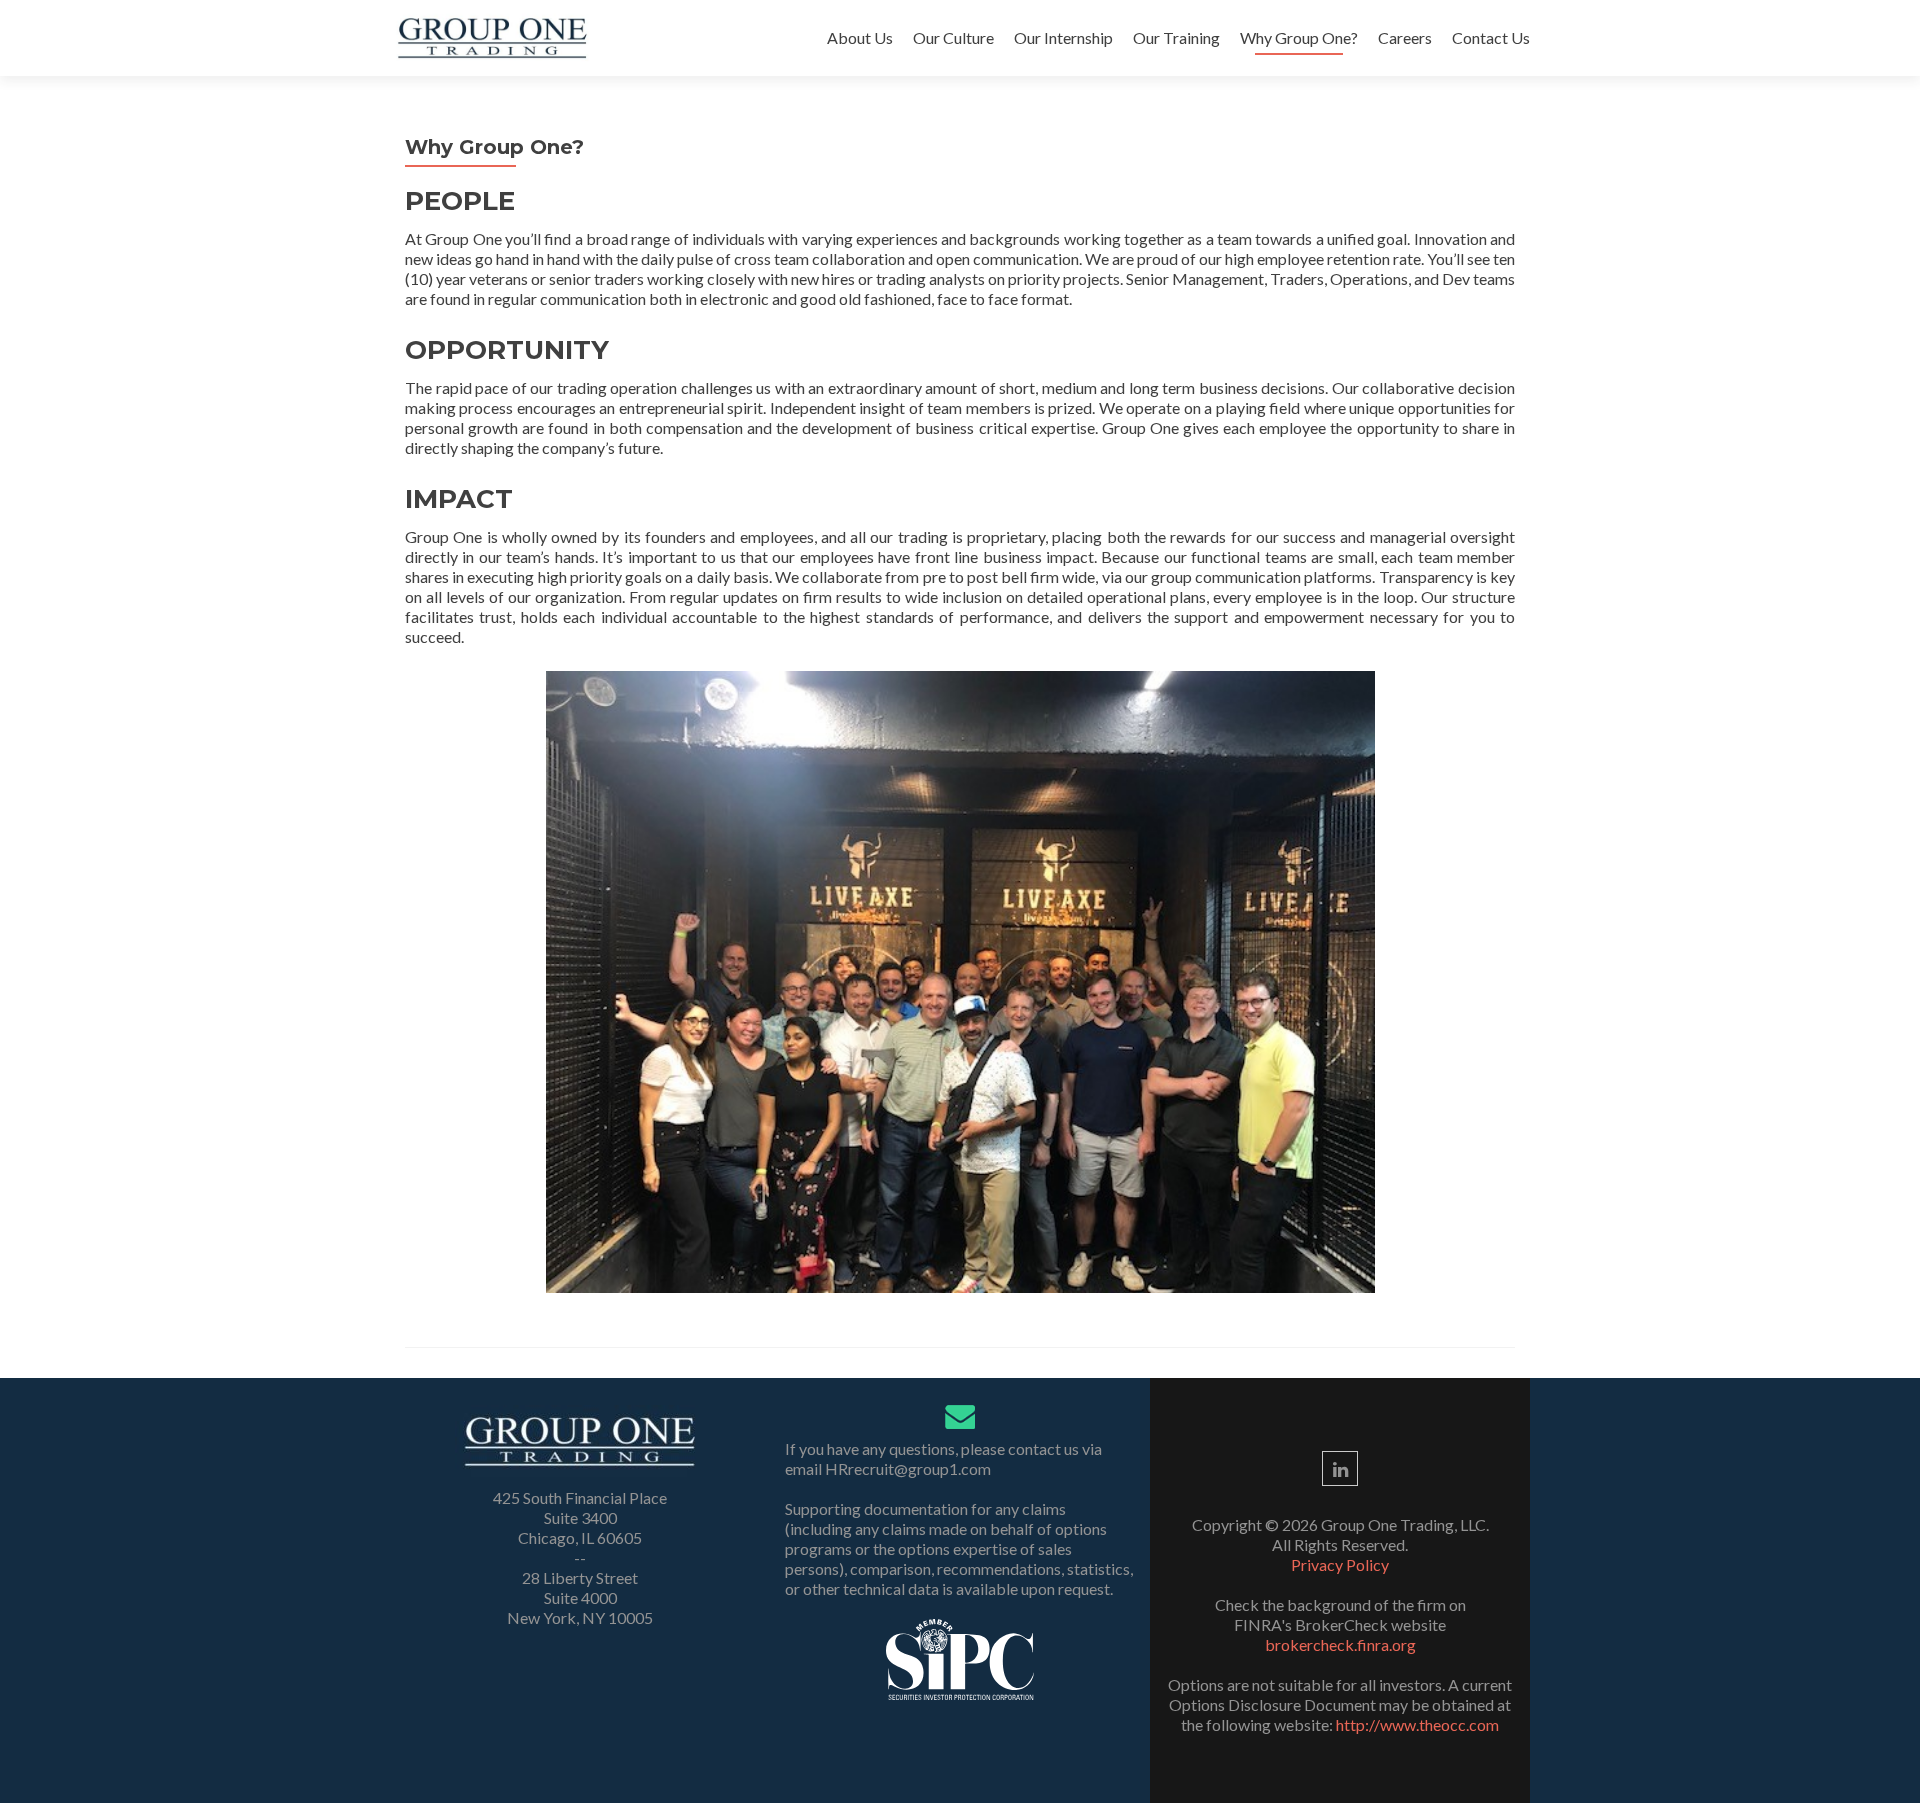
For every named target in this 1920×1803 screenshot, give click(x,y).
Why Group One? (1299, 37)
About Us (860, 37)
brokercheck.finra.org (1340, 1644)
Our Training (1176, 37)
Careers (1405, 37)
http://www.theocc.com (1417, 1724)
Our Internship (1063, 37)
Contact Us (1491, 37)
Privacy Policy (1340, 1564)
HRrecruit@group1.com (908, 1468)
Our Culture (953, 37)
